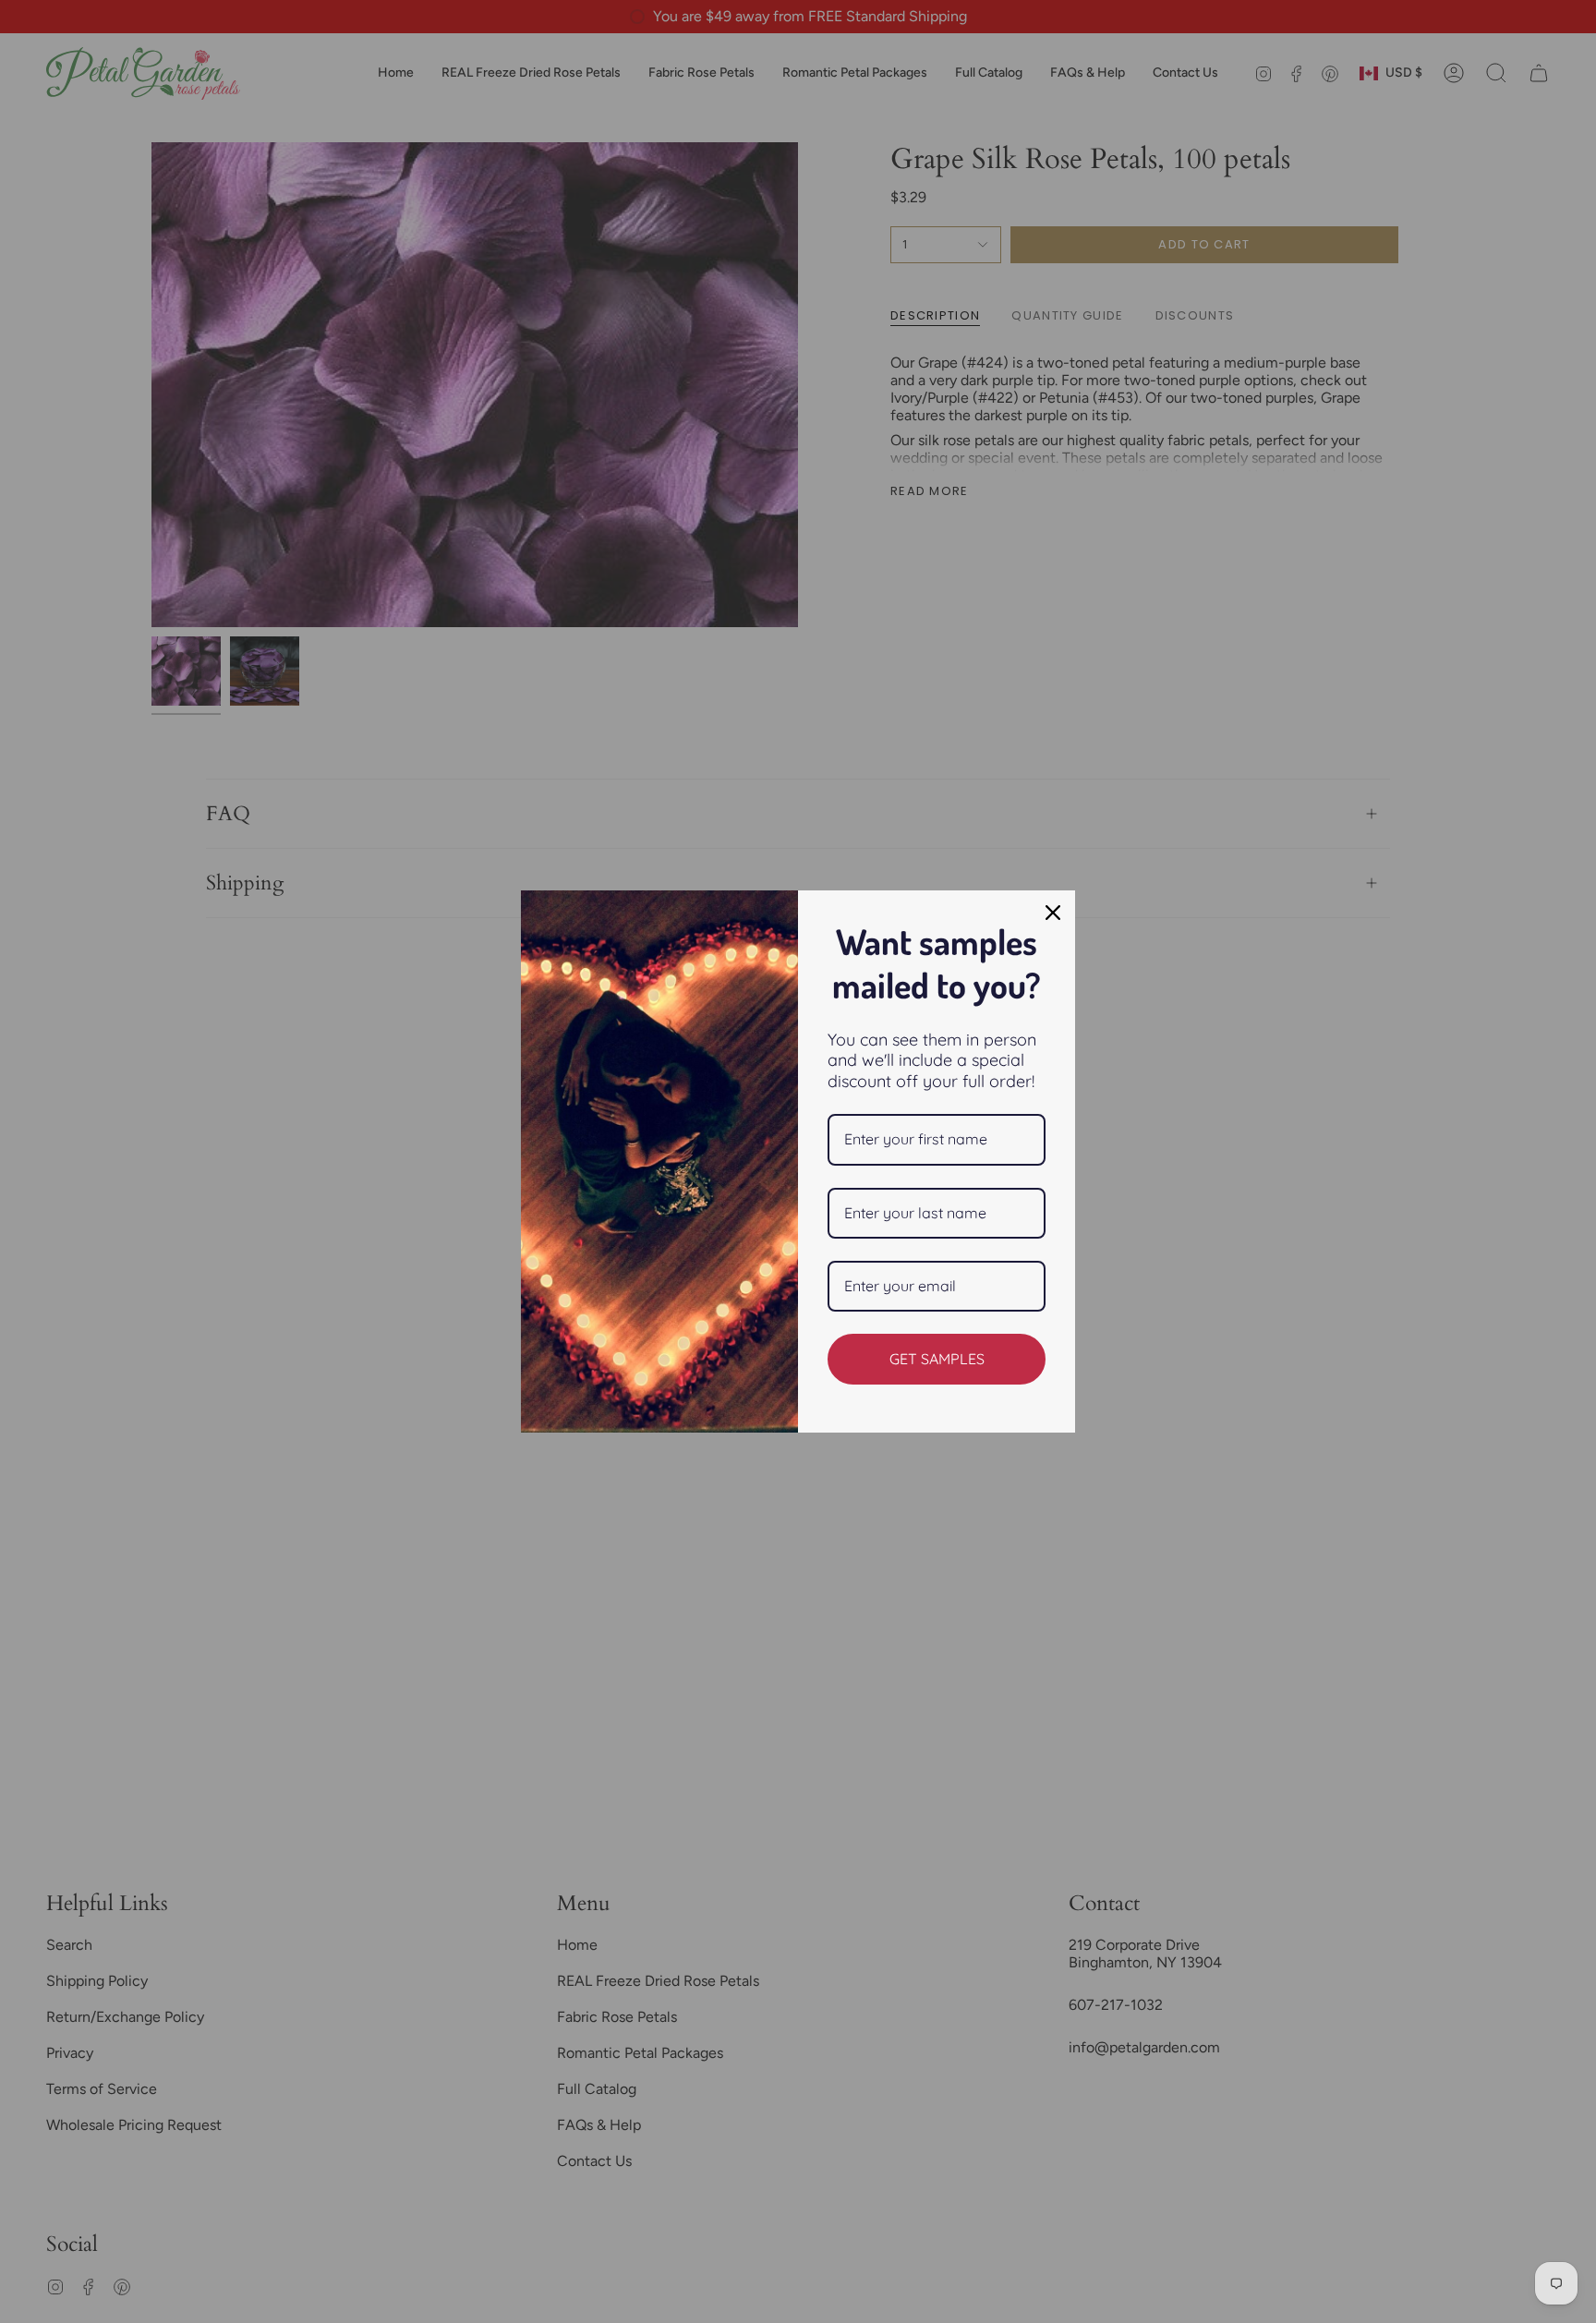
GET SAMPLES (937, 1359)
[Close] (1053, 913)
